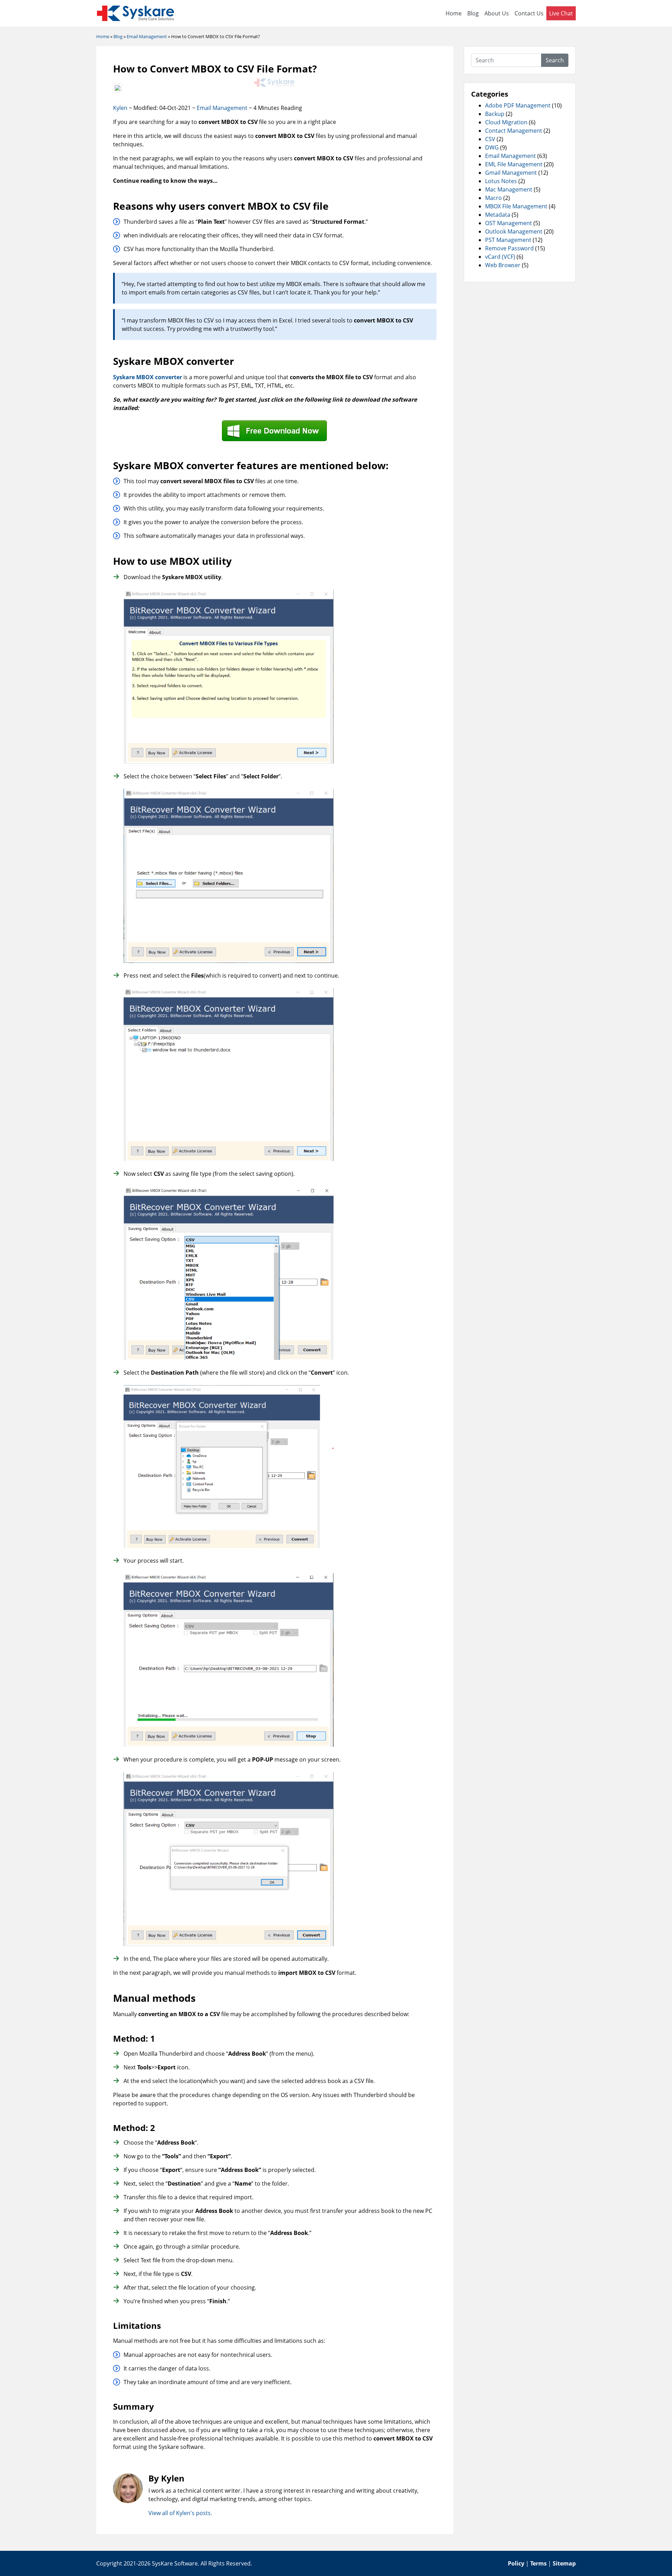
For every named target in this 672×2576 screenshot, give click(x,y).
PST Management (508, 240)
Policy (516, 2563)
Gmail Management (511, 173)
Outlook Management (514, 231)
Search (555, 60)
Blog (473, 13)
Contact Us (529, 13)
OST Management (509, 223)
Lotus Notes (501, 181)
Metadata (498, 215)
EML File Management (514, 164)
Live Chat (561, 13)
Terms (538, 2563)
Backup (495, 114)
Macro (493, 198)
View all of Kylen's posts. (180, 2513)
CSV (490, 139)
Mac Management (509, 189)
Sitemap (564, 2563)
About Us (497, 13)
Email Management (222, 108)
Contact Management (514, 131)
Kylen (120, 108)
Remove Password (509, 248)
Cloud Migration (506, 122)
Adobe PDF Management (518, 105)
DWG (492, 147)
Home (454, 13)
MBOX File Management (516, 206)
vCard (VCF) (500, 257)
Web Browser (503, 265)
